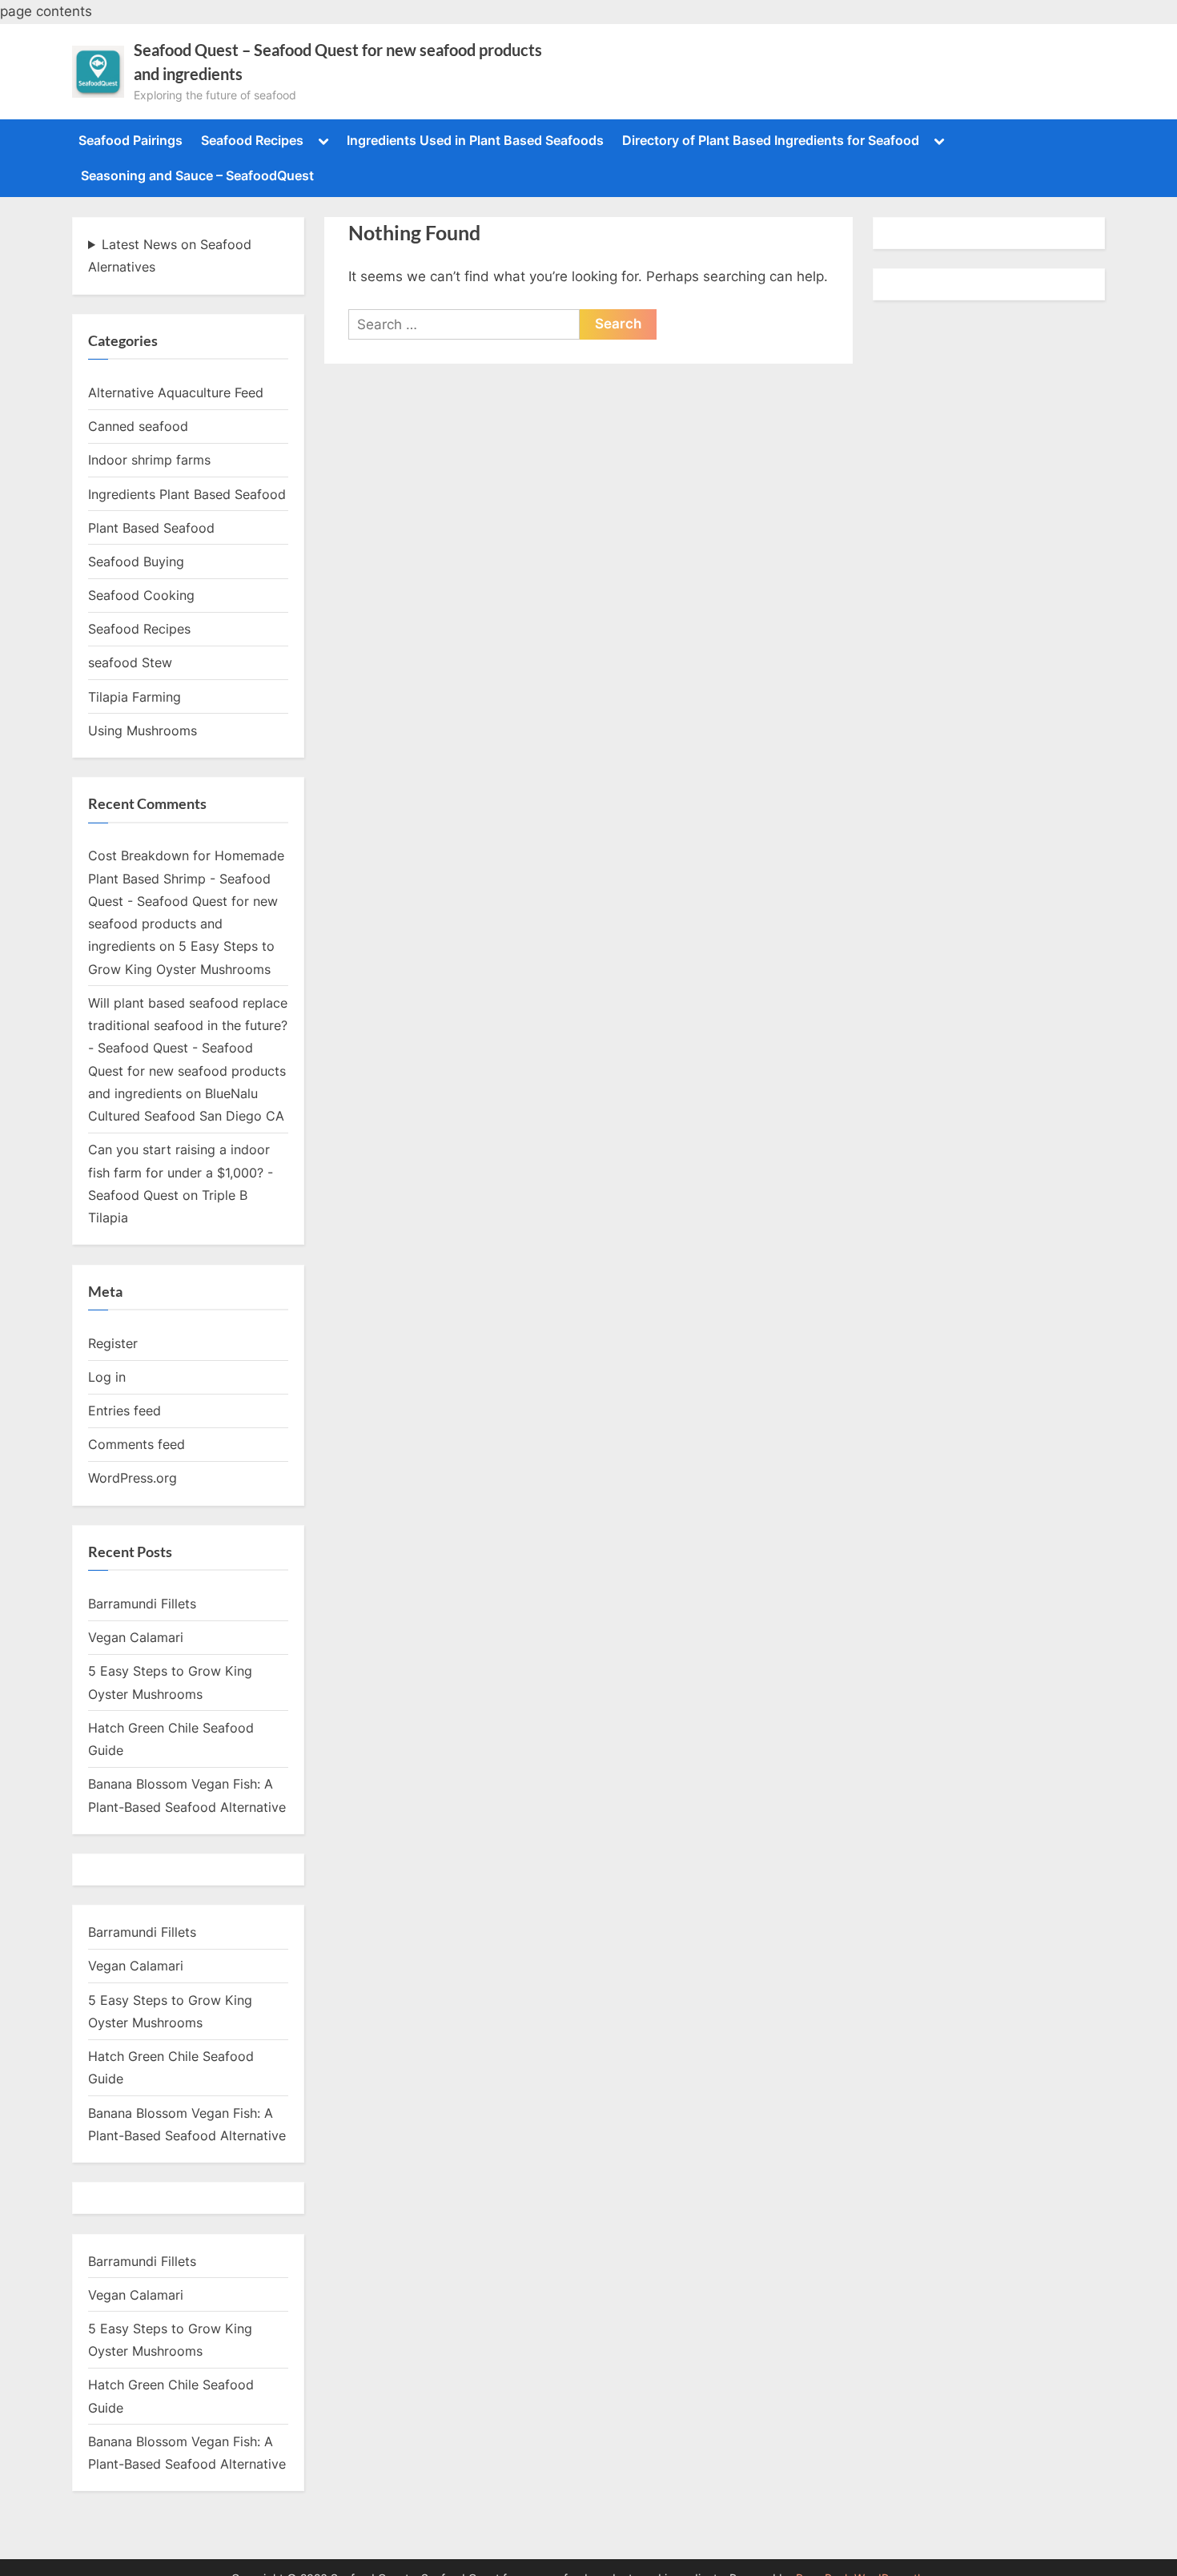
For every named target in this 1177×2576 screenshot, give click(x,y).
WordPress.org (133, 1478)
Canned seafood (138, 426)
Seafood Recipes (252, 140)
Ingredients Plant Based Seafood (187, 494)
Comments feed (137, 1444)
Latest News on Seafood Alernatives (170, 256)
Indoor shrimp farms (149, 460)
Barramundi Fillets (142, 1604)
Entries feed (125, 1411)
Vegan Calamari (136, 1637)
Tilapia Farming (135, 697)
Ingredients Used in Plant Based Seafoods (475, 140)
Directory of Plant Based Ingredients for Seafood (771, 140)
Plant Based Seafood (151, 528)
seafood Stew (130, 662)
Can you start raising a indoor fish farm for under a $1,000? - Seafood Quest (181, 1172)
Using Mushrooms (143, 731)
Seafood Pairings (131, 140)
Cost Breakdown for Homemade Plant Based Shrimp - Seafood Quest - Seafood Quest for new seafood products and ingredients (186, 901)
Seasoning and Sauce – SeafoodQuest (197, 175)
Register (113, 1343)
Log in (107, 1377)
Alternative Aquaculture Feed (176, 392)
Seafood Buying (136, 561)
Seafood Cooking (141, 595)
